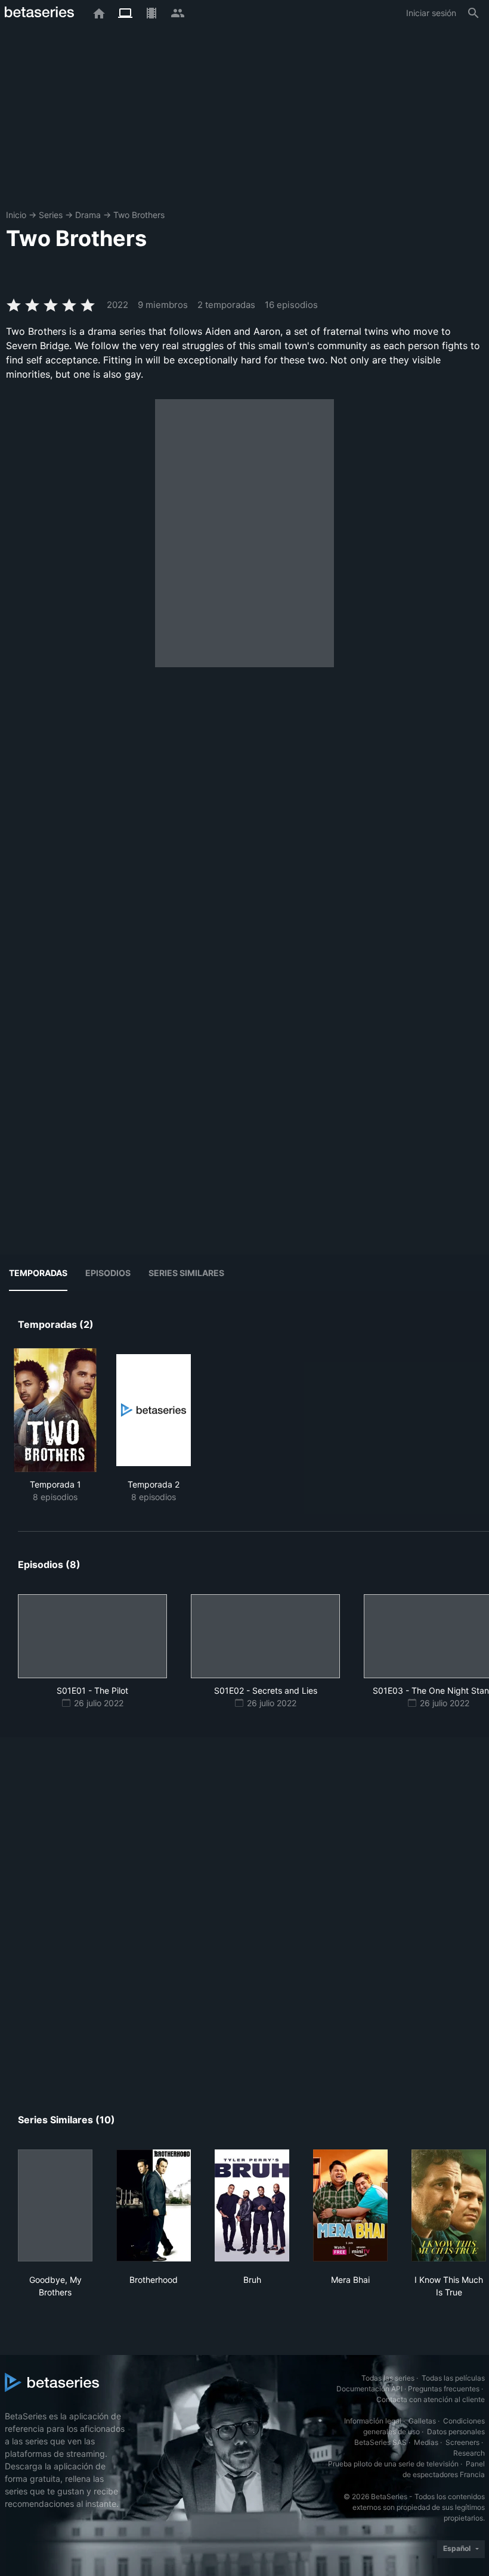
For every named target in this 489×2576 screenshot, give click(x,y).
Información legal (373, 2421)
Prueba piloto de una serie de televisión (393, 2464)
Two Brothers (139, 215)
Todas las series (388, 2378)
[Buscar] (473, 13)
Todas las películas (453, 2378)
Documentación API (369, 2389)
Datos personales (456, 2432)
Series (51, 215)
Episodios (108, 1273)
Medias (426, 2442)
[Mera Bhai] (350, 2205)
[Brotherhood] (154, 2205)
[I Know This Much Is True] (449, 2205)
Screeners (462, 2442)
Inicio (16, 215)
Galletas (422, 2421)
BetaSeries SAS (380, 2442)
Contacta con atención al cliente (431, 2399)
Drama (88, 215)
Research (469, 2453)
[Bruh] (252, 2205)
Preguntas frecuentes (444, 2389)
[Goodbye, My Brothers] (55, 2205)
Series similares (186, 1273)
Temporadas (38, 1273)
